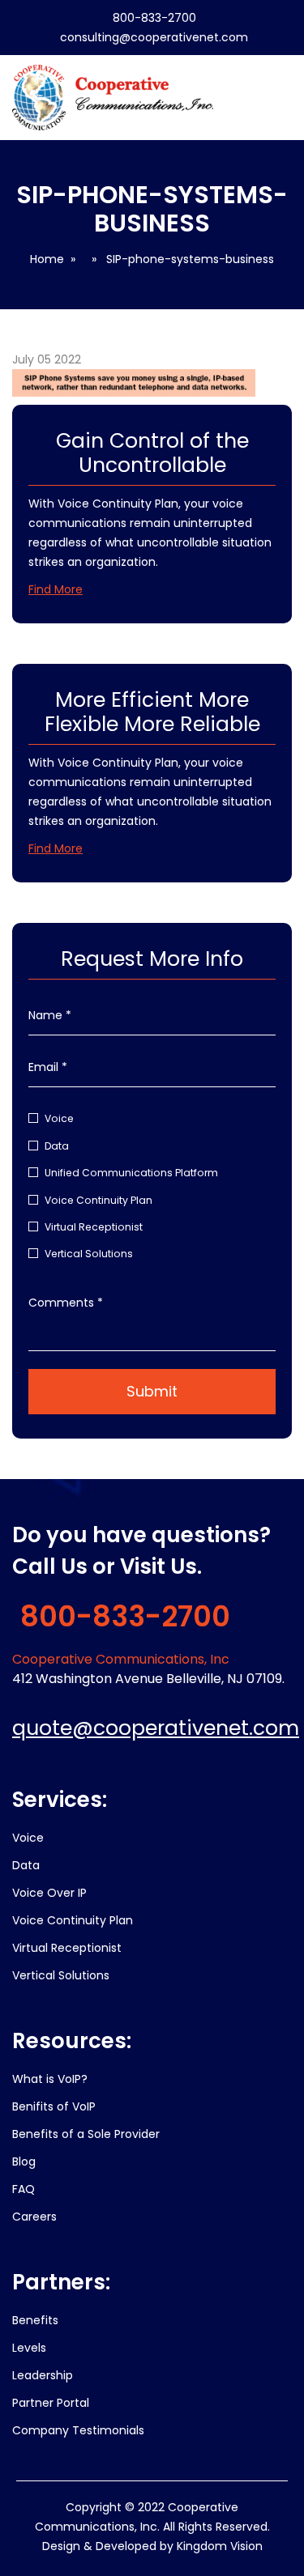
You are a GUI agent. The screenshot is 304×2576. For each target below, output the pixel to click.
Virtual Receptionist (94, 1227)
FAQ (24, 2189)
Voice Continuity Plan (98, 1200)
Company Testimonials (78, 2430)
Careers (34, 2217)
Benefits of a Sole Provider (86, 2134)
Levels (29, 2348)
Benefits (35, 2320)
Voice (59, 1118)
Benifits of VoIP (54, 2106)
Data (57, 1146)
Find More (56, 589)
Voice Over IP (49, 1893)
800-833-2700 (154, 18)
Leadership (43, 2375)
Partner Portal (51, 2403)
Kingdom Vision (220, 2546)
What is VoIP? (50, 2079)
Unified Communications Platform (131, 1173)
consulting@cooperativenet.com (154, 37)
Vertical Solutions (89, 1254)
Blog (24, 2162)
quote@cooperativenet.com (156, 1728)
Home (47, 259)
